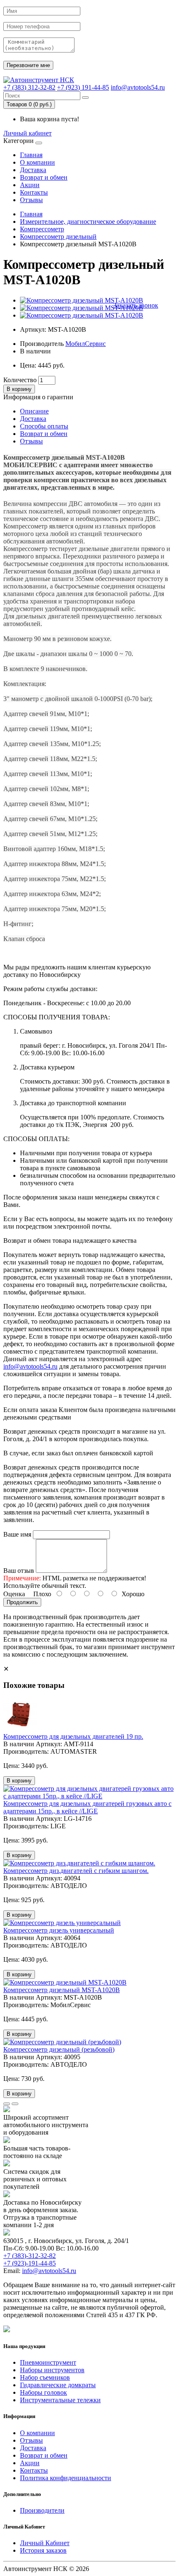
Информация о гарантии (38, 397)
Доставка (33, 170)
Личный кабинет (27, 133)
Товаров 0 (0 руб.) (29, 104)
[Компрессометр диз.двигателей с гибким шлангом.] (79, 1863)
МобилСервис (86, 344)
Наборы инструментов (52, 2370)
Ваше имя (17, 1534)
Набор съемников (45, 2377)
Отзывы (31, 200)
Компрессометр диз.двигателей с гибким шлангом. (76, 1871)
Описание (34, 411)
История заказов (43, 2550)
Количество (20, 380)
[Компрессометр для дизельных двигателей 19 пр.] (20, 1729)
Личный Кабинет (45, 2543)
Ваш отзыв (19, 1571)
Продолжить (22, 1602)
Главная (31, 155)
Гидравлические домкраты (58, 2385)
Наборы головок (44, 2392)
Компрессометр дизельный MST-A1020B (62, 1990)
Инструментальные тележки (60, 2400)
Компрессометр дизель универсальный (59, 1930)
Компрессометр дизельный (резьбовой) (59, 2049)
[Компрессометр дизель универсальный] (62, 1923)
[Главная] (39, 80)
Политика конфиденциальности (66, 2478)
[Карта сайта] (7, 2330)
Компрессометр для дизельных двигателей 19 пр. (73, 1736)
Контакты (34, 192)
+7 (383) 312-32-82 (29, 87)
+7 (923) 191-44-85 (83, 87)
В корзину (19, 389)
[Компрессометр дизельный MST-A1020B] (82, 300)
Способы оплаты (44, 426)
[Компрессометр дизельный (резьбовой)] (62, 2042)
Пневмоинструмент (48, 2362)
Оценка (14, 1594)
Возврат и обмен (44, 177)
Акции (30, 185)
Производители (42, 2510)
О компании (37, 162)
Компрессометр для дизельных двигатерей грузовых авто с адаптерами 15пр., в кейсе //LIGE (87, 1807)
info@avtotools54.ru (138, 87)
